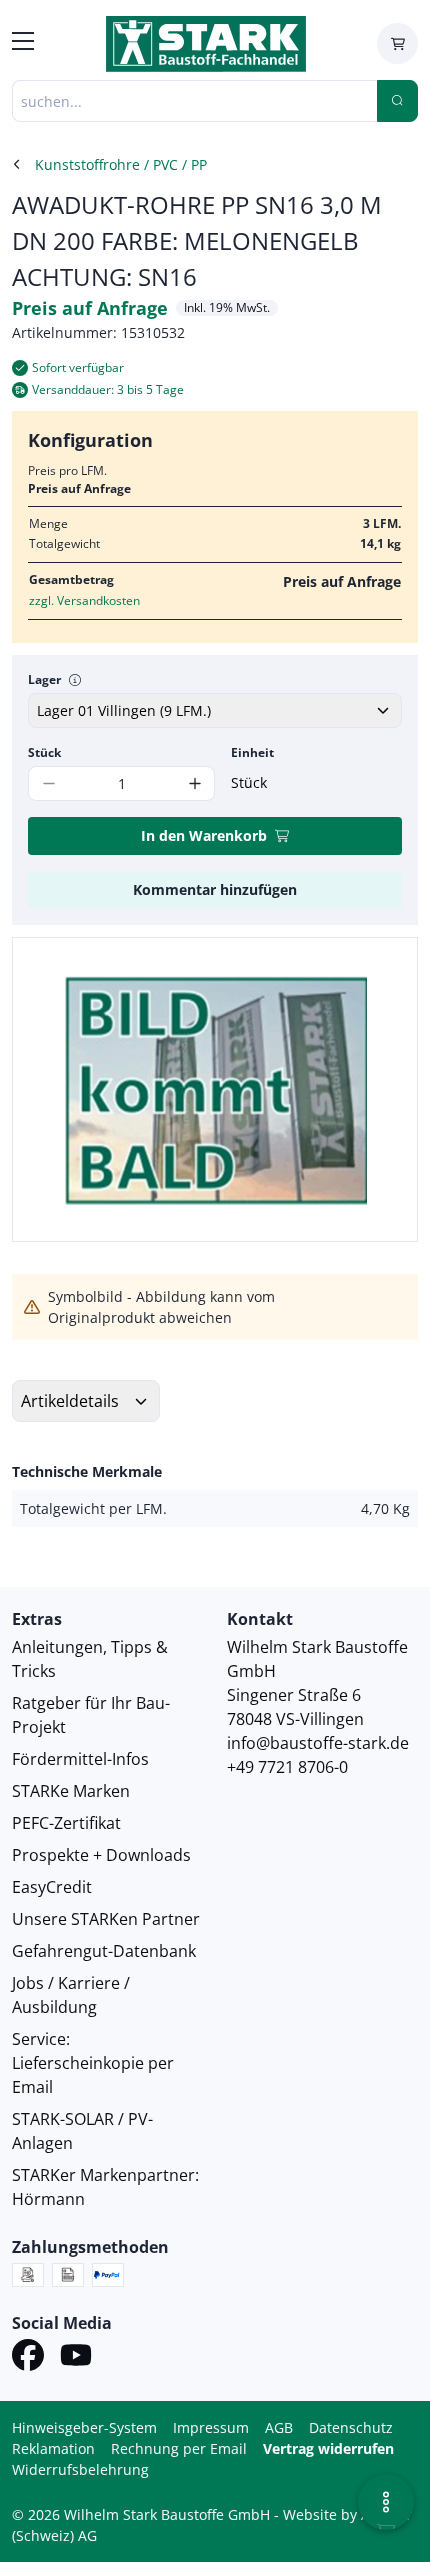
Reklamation (53, 2448)
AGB (279, 2427)
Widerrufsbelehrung (80, 2469)
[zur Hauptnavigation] (23, 44)
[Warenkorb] (397, 43)
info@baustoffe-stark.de (318, 1743)
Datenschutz (351, 2427)
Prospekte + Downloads (101, 1855)
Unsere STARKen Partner (106, 1919)
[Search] (397, 101)
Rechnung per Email (179, 2448)
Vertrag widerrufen (328, 2448)
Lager (44, 679)
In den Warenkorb (204, 835)
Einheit (252, 752)
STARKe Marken (71, 1791)
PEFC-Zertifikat (66, 1823)
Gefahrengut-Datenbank (104, 1951)
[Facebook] (28, 2358)
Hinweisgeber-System (84, 2427)
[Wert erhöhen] (194, 783)
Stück (44, 752)
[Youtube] (76, 2358)
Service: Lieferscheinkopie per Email (93, 2063)
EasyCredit (52, 1887)
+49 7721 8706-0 (287, 1767)
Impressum (211, 2427)
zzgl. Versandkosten (84, 600)
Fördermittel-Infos (80, 1759)
